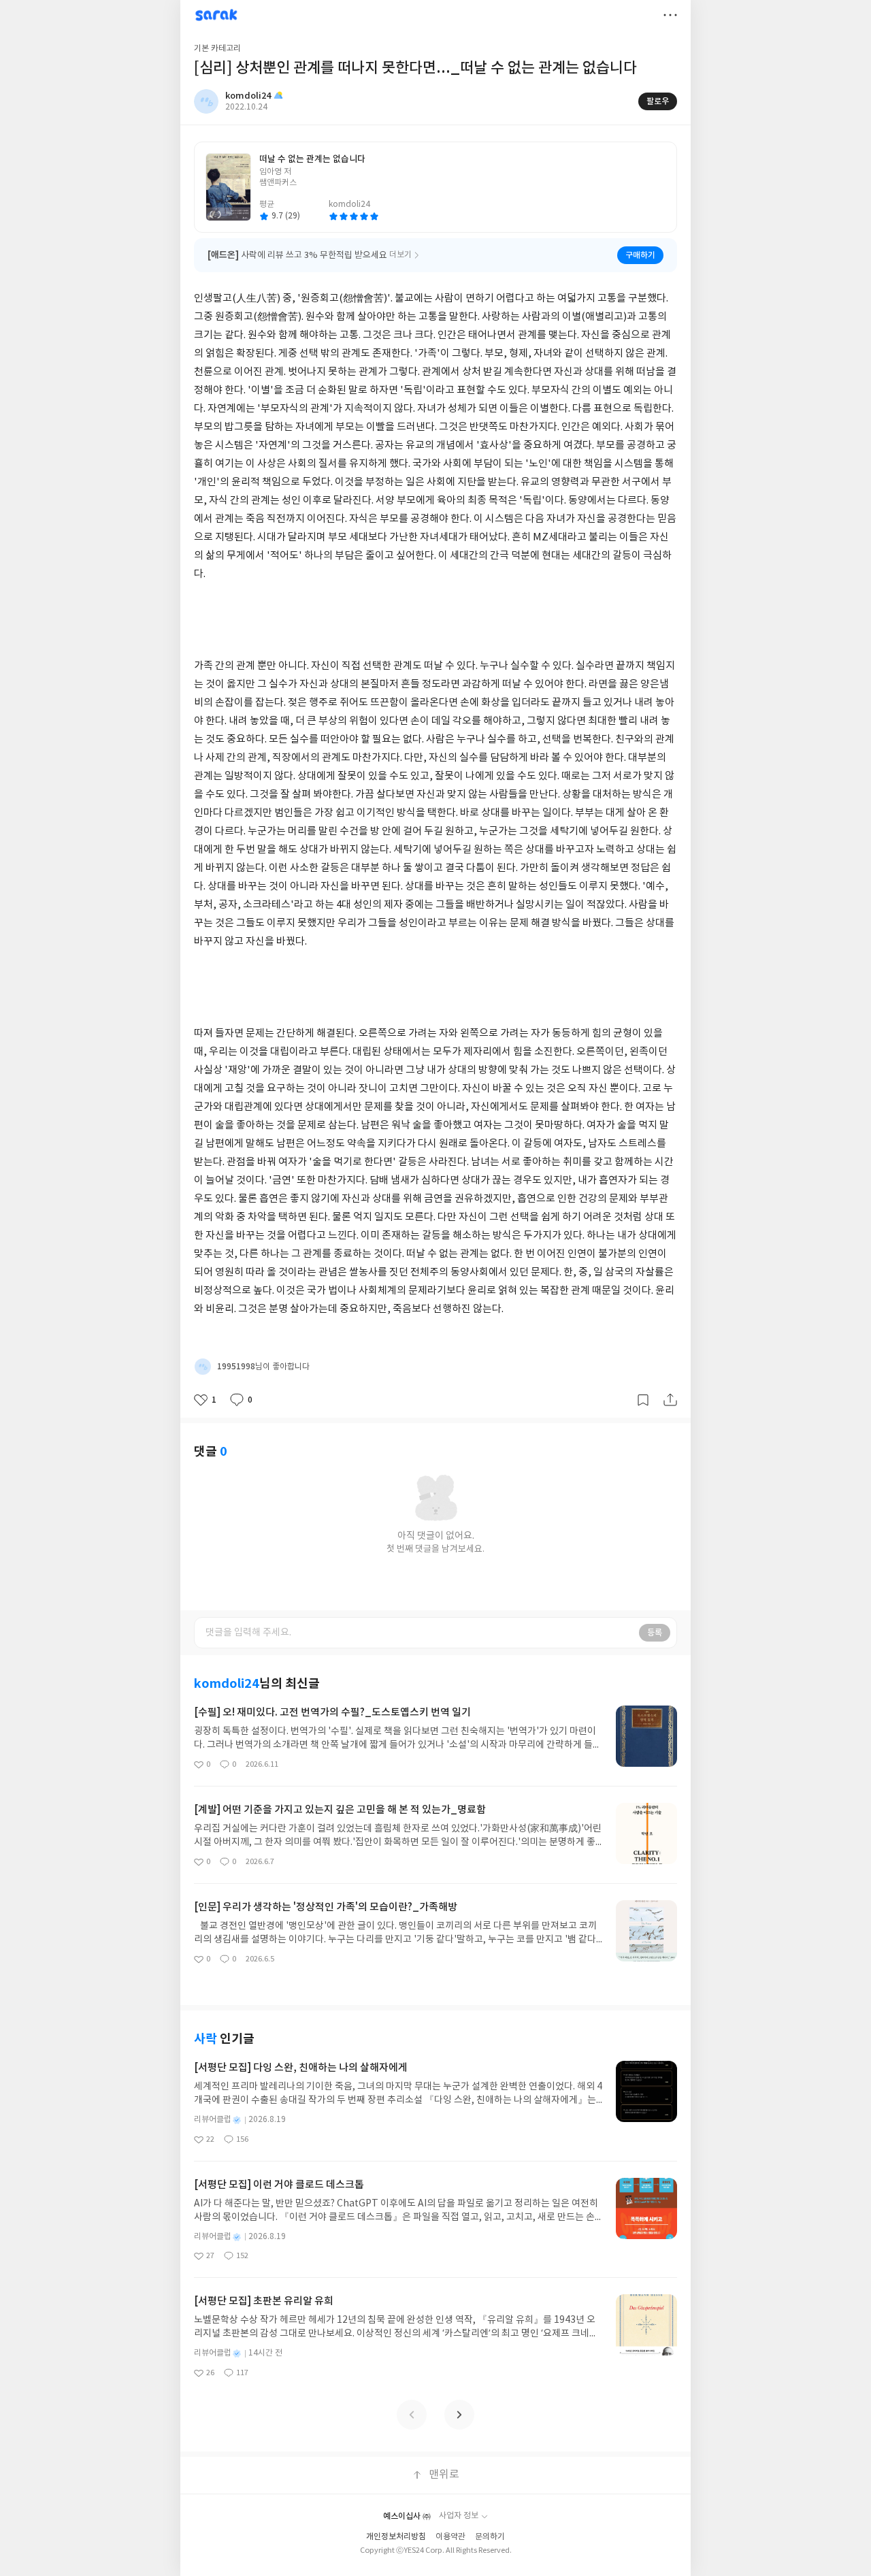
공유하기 (670, 1400)
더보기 (670, 15)
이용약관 (450, 2537)
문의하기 (490, 2537)
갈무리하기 (643, 1400)
